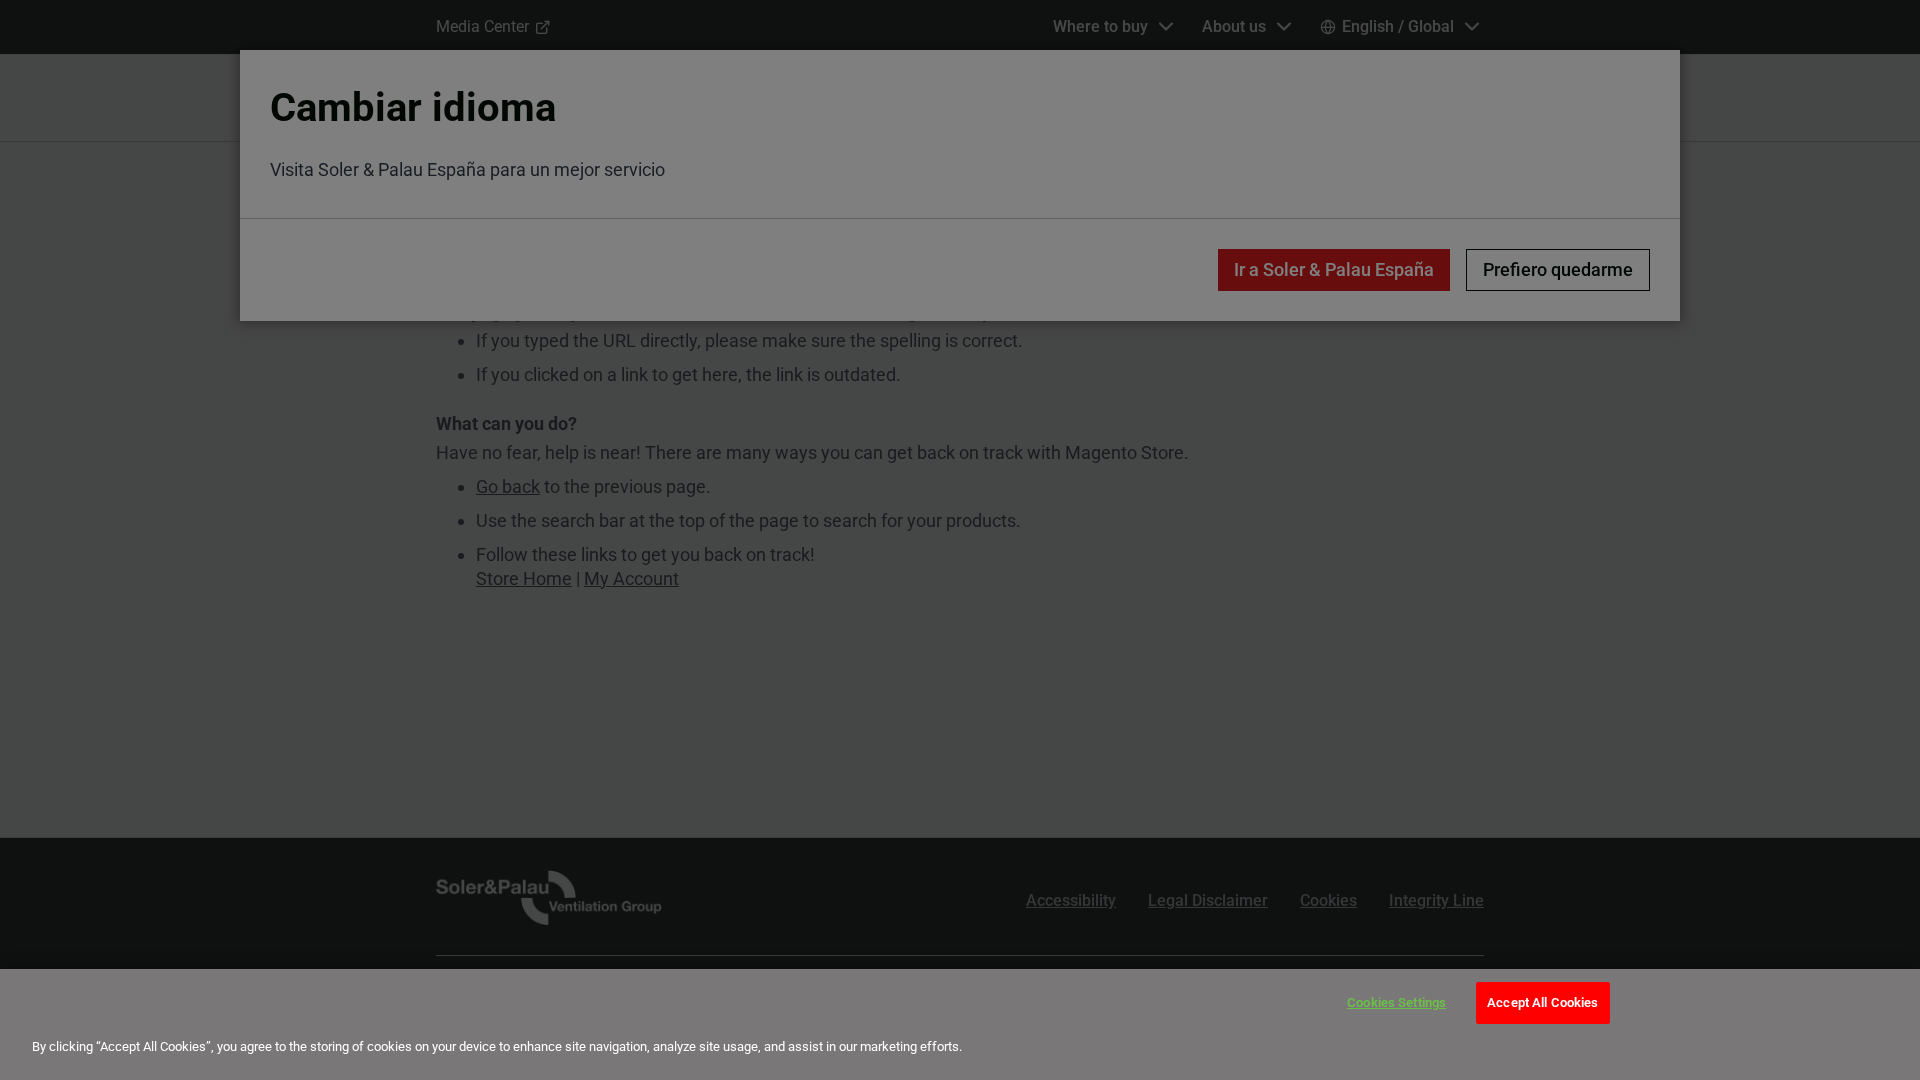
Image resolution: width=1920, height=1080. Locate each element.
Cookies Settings (1396, 1002)
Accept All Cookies (1542, 1002)
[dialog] (960, 1024)
